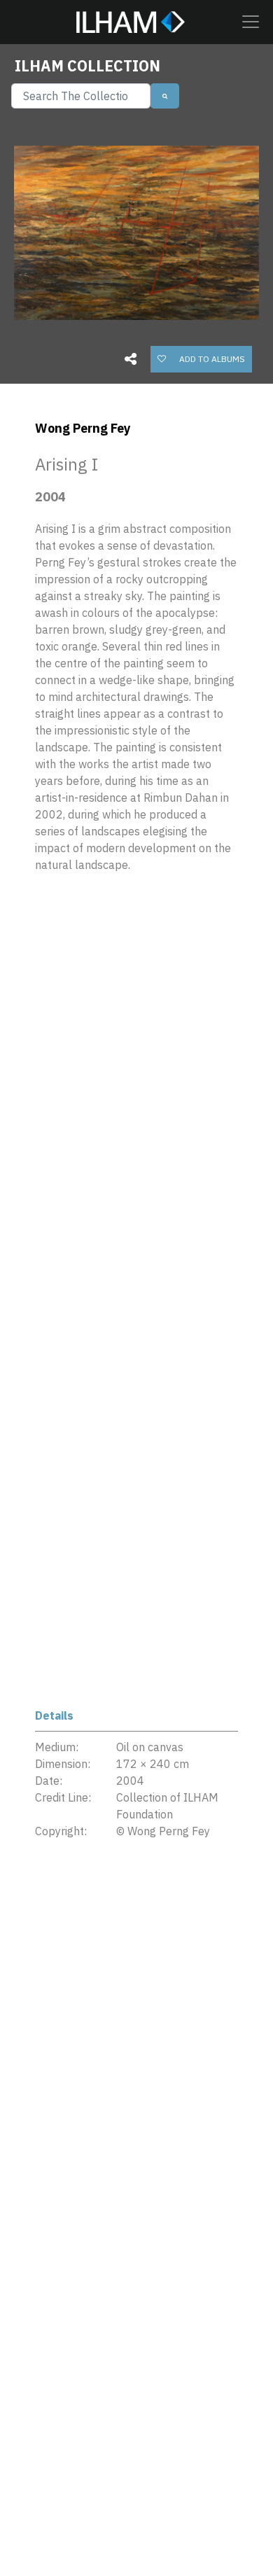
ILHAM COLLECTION (87, 66)
